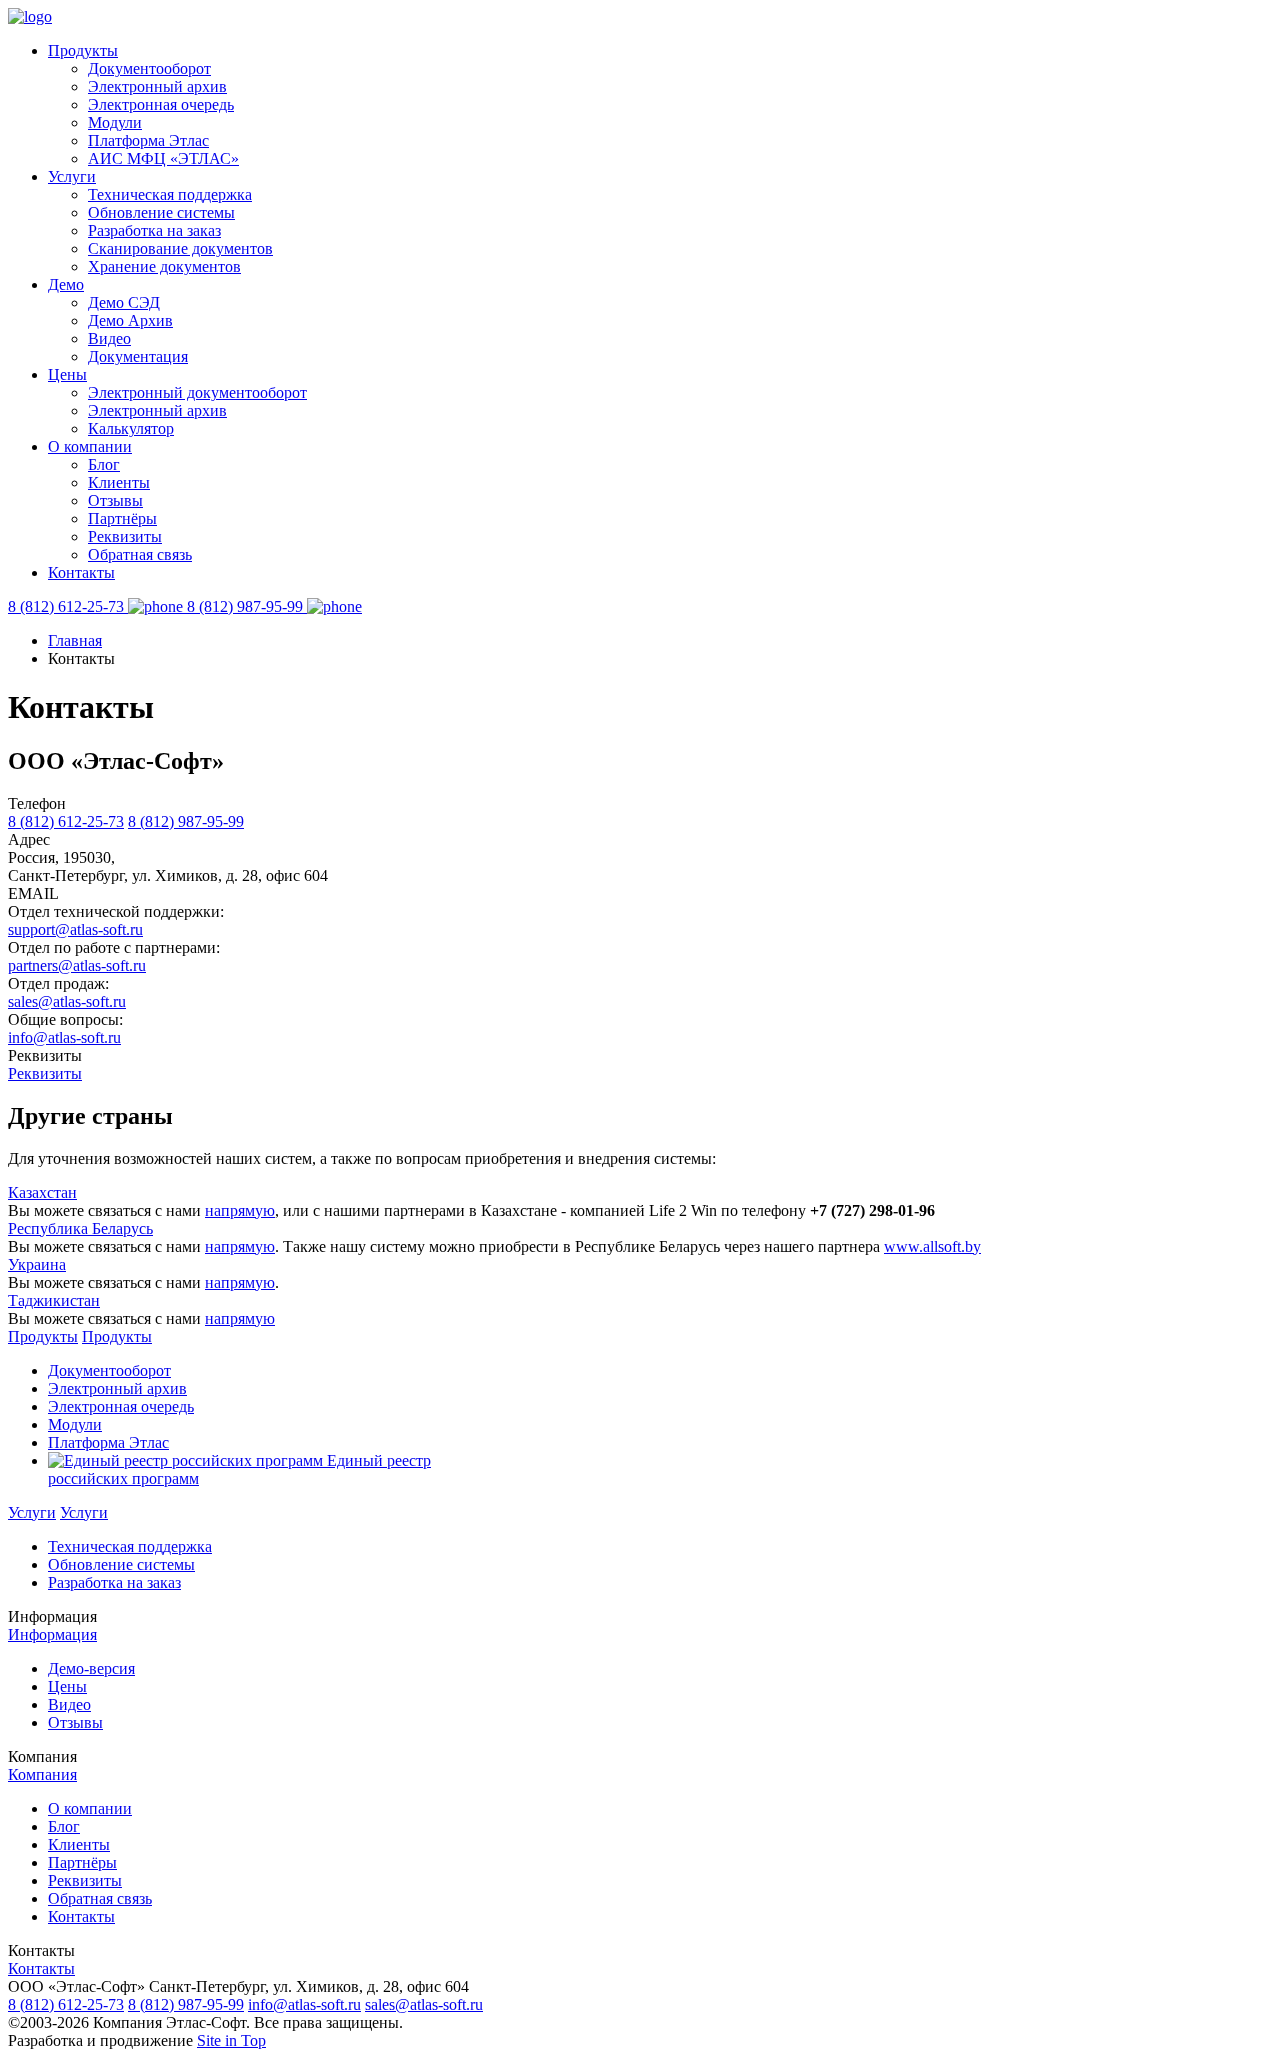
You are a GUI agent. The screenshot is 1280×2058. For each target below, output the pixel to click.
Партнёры (122, 518)
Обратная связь (140, 554)
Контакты (81, 572)
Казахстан (42, 1192)
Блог (104, 464)
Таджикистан (54, 1300)
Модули (115, 122)
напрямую (240, 1210)
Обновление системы (161, 212)
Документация (138, 356)
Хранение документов (164, 266)
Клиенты (119, 482)
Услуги (72, 176)
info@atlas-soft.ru (64, 1037)
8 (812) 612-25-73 (66, 821)
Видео (109, 338)
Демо (66, 284)
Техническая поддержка (170, 194)
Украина (37, 1264)
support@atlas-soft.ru (75, 929)
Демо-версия (91, 1668)
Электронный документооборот (197, 392)
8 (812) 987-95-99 (186, 821)
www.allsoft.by (932, 1246)
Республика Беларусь (80, 1228)
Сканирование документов (180, 248)
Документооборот (149, 68)
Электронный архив (157, 86)
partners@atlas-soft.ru (77, 965)
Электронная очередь (161, 104)
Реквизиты (125, 536)
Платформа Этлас (148, 140)
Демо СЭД (124, 302)
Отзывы (115, 500)
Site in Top (231, 2040)
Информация (52, 1634)
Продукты (83, 50)
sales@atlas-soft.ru (67, 1001)
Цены (67, 374)
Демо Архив (130, 320)
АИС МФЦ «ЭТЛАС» (163, 158)
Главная (75, 640)
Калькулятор (131, 428)
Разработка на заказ (154, 230)
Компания (42, 1774)
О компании (90, 446)
